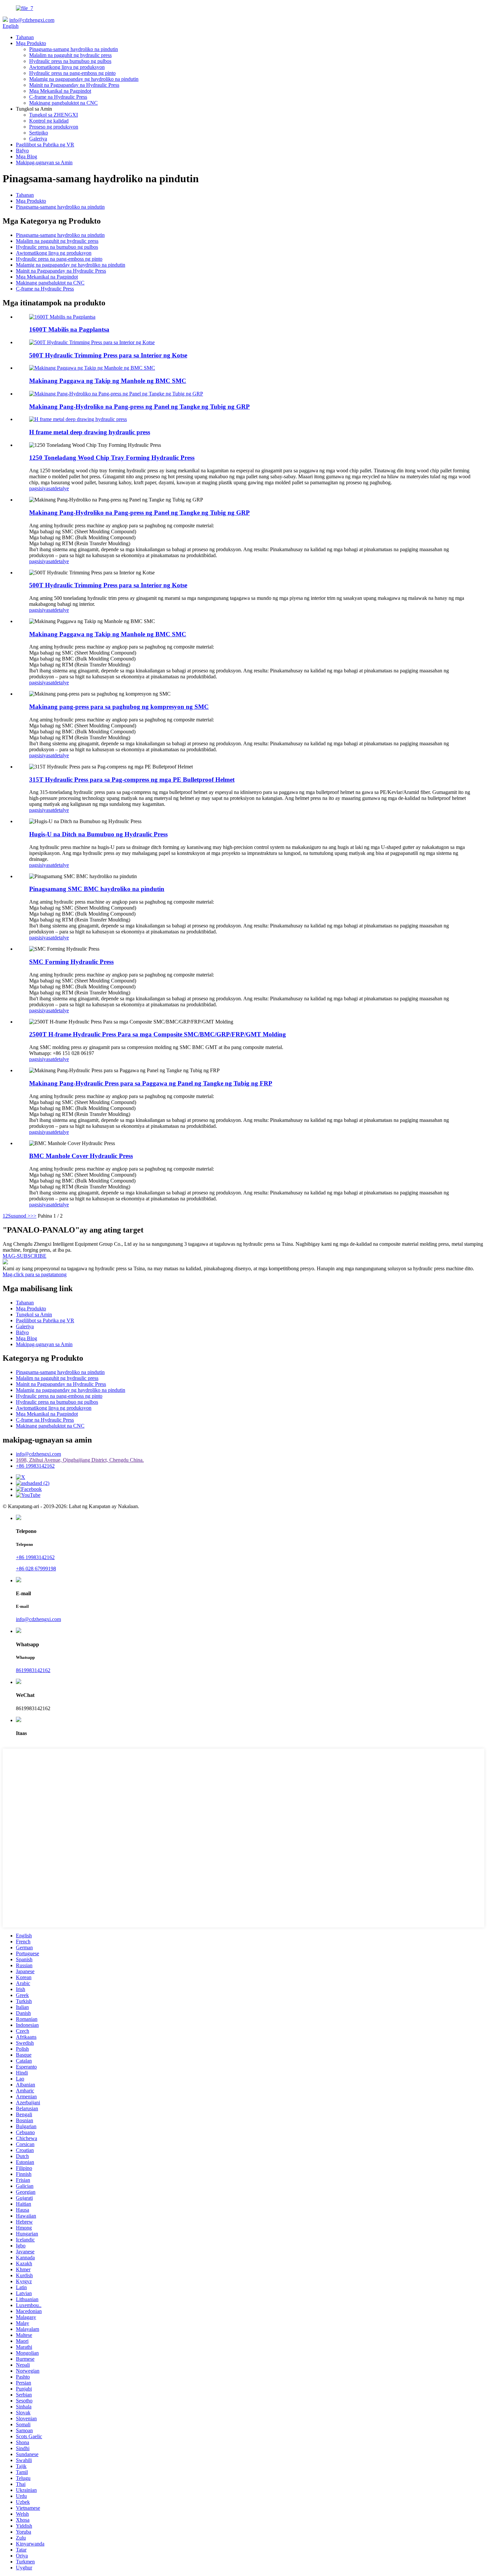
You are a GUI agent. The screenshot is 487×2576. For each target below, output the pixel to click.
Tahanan (25, 37)
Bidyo (22, 151)
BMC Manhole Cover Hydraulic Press (81, 1156)
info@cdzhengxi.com (32, 20)
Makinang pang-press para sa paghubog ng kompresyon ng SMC (119, 707)
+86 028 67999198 (36, 1569)
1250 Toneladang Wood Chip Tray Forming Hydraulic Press (112, 458)
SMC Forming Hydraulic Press (71, 962)
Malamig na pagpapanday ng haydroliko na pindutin (84, 79)
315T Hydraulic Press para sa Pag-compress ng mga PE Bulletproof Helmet (132, 780)
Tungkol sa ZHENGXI (54, 115)
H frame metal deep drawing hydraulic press (90, 432)
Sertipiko (39, 133)
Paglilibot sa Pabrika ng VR (45, 145)
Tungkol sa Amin (34, 1314)
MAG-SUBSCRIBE (25, 1256)
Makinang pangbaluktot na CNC (63, 103)
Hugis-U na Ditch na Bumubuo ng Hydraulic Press (98, 834)
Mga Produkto (31, 43)
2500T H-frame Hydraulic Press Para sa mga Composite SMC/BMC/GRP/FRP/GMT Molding (158, 1034)
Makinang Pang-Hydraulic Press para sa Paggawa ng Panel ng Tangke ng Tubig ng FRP (151, 1083)
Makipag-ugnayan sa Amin (44, 162)
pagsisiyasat (42, 488)
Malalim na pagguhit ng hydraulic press (70, 55)
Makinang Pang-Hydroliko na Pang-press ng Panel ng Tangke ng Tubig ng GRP (139, 407)
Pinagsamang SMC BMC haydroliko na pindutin (97, 889)
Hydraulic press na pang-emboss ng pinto (72, 73)
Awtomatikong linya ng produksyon (67, 67)
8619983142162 (33, 1670)
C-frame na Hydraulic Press (58, 97)
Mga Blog (27, 157)
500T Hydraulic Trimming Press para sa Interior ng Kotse (108, 355)
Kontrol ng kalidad (49, 121)
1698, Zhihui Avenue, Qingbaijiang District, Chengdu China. (80, 1460)
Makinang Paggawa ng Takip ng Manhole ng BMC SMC (108, 381)
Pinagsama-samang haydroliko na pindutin (74, 49)
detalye (61, 488)
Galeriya (38, 139)
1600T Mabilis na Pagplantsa (69, 329)
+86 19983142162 (35, 1466)
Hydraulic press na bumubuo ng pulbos (70, 61)
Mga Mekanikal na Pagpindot (60, 91)
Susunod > (19, 1216)
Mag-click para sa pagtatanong (35, 1274)
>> (33, 1216)
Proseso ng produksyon (54, 127)
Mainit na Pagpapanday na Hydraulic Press (74, 85)
